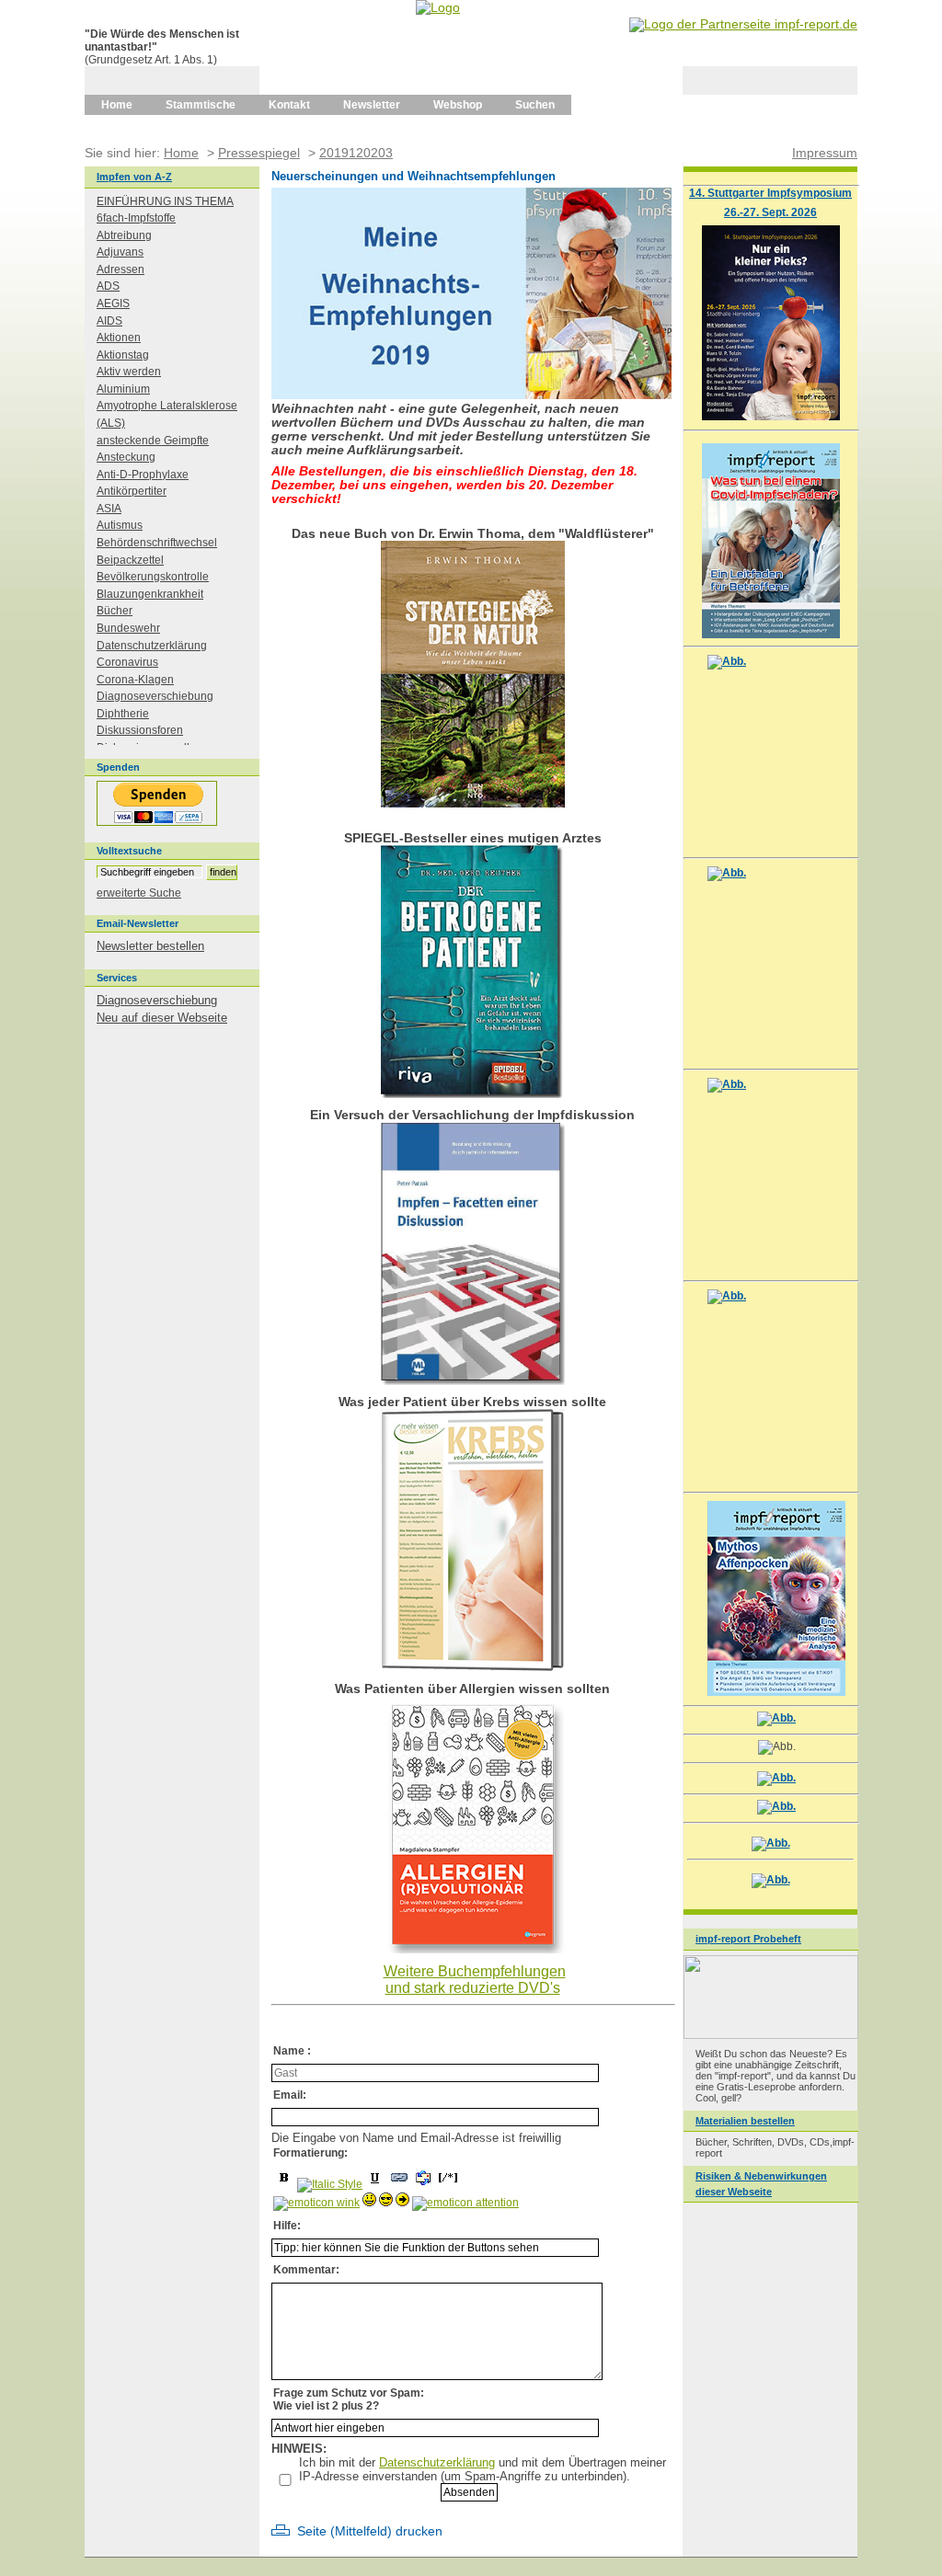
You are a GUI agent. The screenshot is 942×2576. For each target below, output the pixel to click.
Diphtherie (123, 714)
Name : (292, 2051)
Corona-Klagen (135, 680)
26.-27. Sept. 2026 (770, 212)
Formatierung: (310, 2153)
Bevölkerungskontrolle (153, 577)
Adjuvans (120, 252)
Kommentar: (306, 2270)
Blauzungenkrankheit (150, 594)
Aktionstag (123, 355)
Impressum (825, 153)
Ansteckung (126, 457)
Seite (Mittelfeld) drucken (370, 2531)
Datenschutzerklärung (437, 2462)
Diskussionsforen (140, 730)
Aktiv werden (129, 372)
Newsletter (372, 105)
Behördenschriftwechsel (157, 543)
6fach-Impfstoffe (136, 218)
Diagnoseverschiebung (155, 696)
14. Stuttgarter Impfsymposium (770, 193)
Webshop (458, 105)
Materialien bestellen (745, 2121)
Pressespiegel (259, 153)
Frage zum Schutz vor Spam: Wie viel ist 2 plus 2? (349, 2399)
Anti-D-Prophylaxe (143, 475)
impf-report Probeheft (748, 1939)
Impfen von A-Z (134, 177)
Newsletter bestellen (150, 946)
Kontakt (289, 105)
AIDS (109, 321)
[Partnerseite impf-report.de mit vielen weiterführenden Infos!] (743, 24)
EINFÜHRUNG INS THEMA (165, 201)
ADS (108, 286)
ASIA (109, 509)
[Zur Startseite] (438, 7)
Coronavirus (127, 662)
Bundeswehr (128, 628)
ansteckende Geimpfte (153, 441)
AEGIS (113, 303)
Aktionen (119, 338)
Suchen (535, 105)
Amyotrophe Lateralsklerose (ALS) (167, 414)
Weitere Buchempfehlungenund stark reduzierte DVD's (475, 1980)
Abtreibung (124, 235)
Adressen (121, 269)
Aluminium (123, 389)
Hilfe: (287, 2226)
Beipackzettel (130, 560)
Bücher (115, 611)
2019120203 (356, 153)
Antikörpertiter (132, 491)
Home (117, 105)
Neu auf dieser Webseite (162, 1018)
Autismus (120, 525)
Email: (290, 2095)
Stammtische (201, 105)
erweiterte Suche (139, 893)
